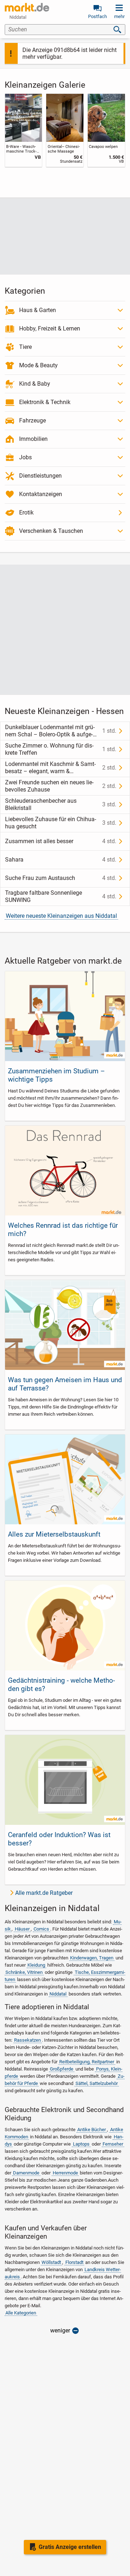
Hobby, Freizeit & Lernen (50, 328)
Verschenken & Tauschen (51, 531)
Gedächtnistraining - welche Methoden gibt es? (61, 1685)
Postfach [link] (97, 16)
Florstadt (74, 2262)
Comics (41, 1929)
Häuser (22, 1929)
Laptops (81, 2144)
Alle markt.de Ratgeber (44, 1893)
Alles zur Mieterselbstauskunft (54, 1534)
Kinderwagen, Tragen (92, 1958)
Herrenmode (65, 2173)
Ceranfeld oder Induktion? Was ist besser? (59, 1839)
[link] (24, 130)
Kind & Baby (35, 384)
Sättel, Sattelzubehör (97, 2083)
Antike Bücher (92, 2130)
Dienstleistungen (40, 476)
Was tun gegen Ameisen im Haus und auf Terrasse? (65, 1384)
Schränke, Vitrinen (24, 1972)
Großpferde (62, 2069)
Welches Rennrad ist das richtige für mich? (63, 1230)
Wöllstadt (51, 2262)
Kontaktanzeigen (41, 494)
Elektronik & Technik (45, 402)
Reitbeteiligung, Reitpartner (87, 2062)
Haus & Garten (38, 310)
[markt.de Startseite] (27, 7)
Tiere (25, 347)
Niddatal (58, 1994)
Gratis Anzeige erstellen (70, 2547)
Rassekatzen (27, 2040)
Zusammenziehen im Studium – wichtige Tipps (56, 1075)
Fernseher (113, 2144)
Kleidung (36, 1965)
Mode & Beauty (38, 365)
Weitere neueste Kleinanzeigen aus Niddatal (61, 916)
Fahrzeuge (32, 420)
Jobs (25, 457)
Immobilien (33, 439)
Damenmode (26, 2173)
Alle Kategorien (21, 2313)
